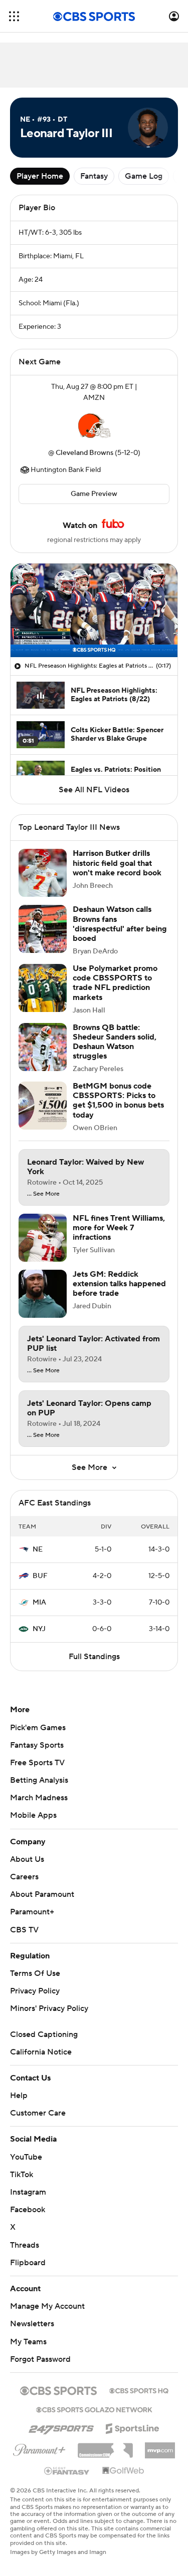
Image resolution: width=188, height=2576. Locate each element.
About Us (27, 1859)
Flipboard (28, 2263)
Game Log (144, 176)
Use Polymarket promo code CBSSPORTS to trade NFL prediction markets (115, 983)
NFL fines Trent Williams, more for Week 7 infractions (119, 1228)
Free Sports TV (37, 1763)
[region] (94, 610)
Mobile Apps (33, 1815)
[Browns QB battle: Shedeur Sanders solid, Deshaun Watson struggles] (43, 1047)
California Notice (41, 2052)
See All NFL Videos (94, 790)
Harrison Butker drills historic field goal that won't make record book (117, 863)
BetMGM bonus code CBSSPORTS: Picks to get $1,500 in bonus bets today (118, 1101)
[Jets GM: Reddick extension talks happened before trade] (43, 1294)
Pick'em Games (38, 1728)
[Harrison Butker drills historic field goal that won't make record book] (43, 873)
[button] (14, 16)
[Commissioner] (105, 2447)
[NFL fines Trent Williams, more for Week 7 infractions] (43, 1238)
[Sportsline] (133, 2427)
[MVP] (160, 2446)
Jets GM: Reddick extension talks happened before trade (119, 1284)
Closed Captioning (44, 2034)
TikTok (22, 2175)
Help (19, 2096)
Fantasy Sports (37, 1745)
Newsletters (32, 2324)
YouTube (26, 2157)
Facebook (28, 2210)
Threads (25, 2245)
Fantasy (94, 176)
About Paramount (42, 1894)
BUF (40, 1576)
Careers (24, 1877)
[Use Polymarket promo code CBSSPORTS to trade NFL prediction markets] (43, 988)
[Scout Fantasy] (67, 2470)
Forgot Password (40, 2359)
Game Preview (94, 494)
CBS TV (24, 1930)
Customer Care (38, 2113)
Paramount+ (32, 1912)
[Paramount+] (39, 2448)
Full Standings (94, 1657)
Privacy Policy (35, 1991)
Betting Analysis (39, 1780)
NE (38, 1550)
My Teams (28, 2342)
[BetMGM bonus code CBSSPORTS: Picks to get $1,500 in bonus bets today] (43, 1106)
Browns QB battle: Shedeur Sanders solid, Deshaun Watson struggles (115, 1042)
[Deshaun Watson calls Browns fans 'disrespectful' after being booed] (43, 929)
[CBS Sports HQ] (139, 2390)
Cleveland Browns (84, 453)
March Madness (39, 1798)
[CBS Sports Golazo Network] (94, 2409)
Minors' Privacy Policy (49, 2008)
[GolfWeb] (123, 2471)
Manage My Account (47, 2306)
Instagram (28, 2192)
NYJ (39, 1629)
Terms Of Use (35, 1973)
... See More (43, 1194)
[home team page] (94, 425)
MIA (39, 1603)
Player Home (40, 176)
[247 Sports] (61, 2427)
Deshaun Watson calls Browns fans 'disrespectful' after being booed (120, 924)
